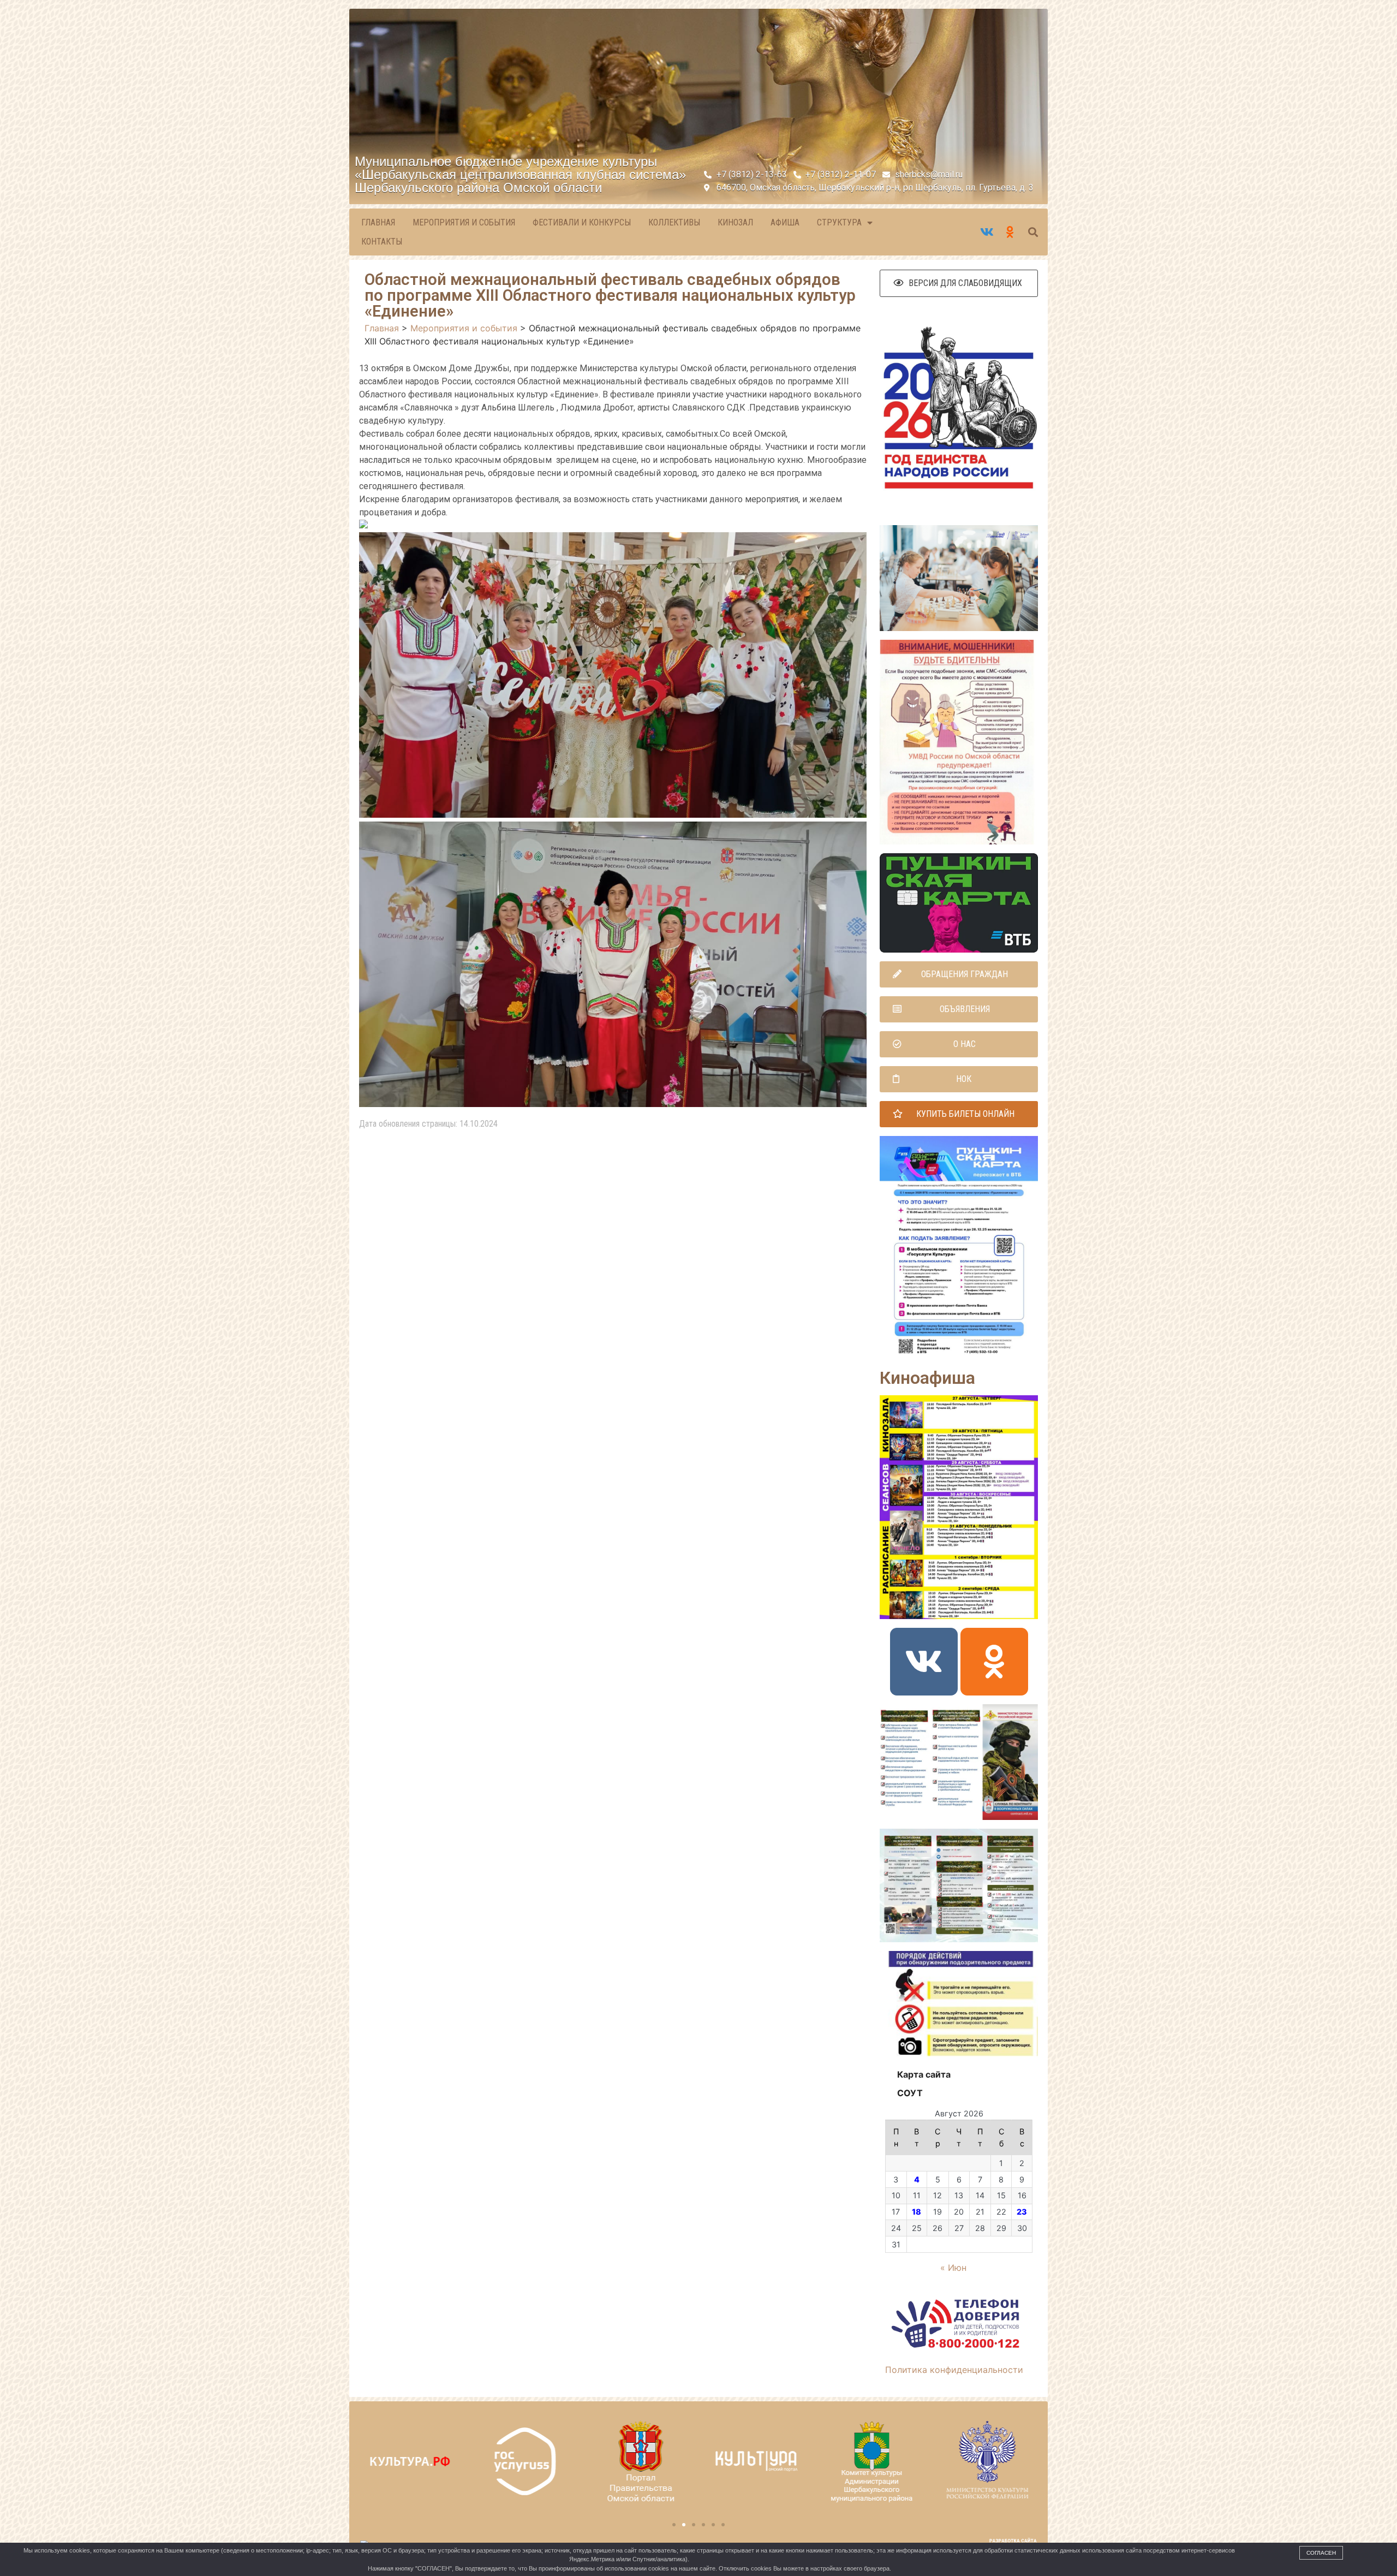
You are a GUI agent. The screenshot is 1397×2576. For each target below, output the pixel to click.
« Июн (953, 2268)
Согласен (1321, 2553)
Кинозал (735, 222)
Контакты (382, 242)
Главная (378, 222)
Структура (839, 222)
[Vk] (924, 1662)
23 (1022, 2212)
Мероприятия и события (464, 222)
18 (917, 2212)
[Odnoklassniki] (994, 1662)
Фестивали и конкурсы (582, 222)
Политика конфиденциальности (954, 2370)
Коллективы (674, 222)
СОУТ (910, 2093)
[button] (959, 283)
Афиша (785, 222)
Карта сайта (924, 2074)
